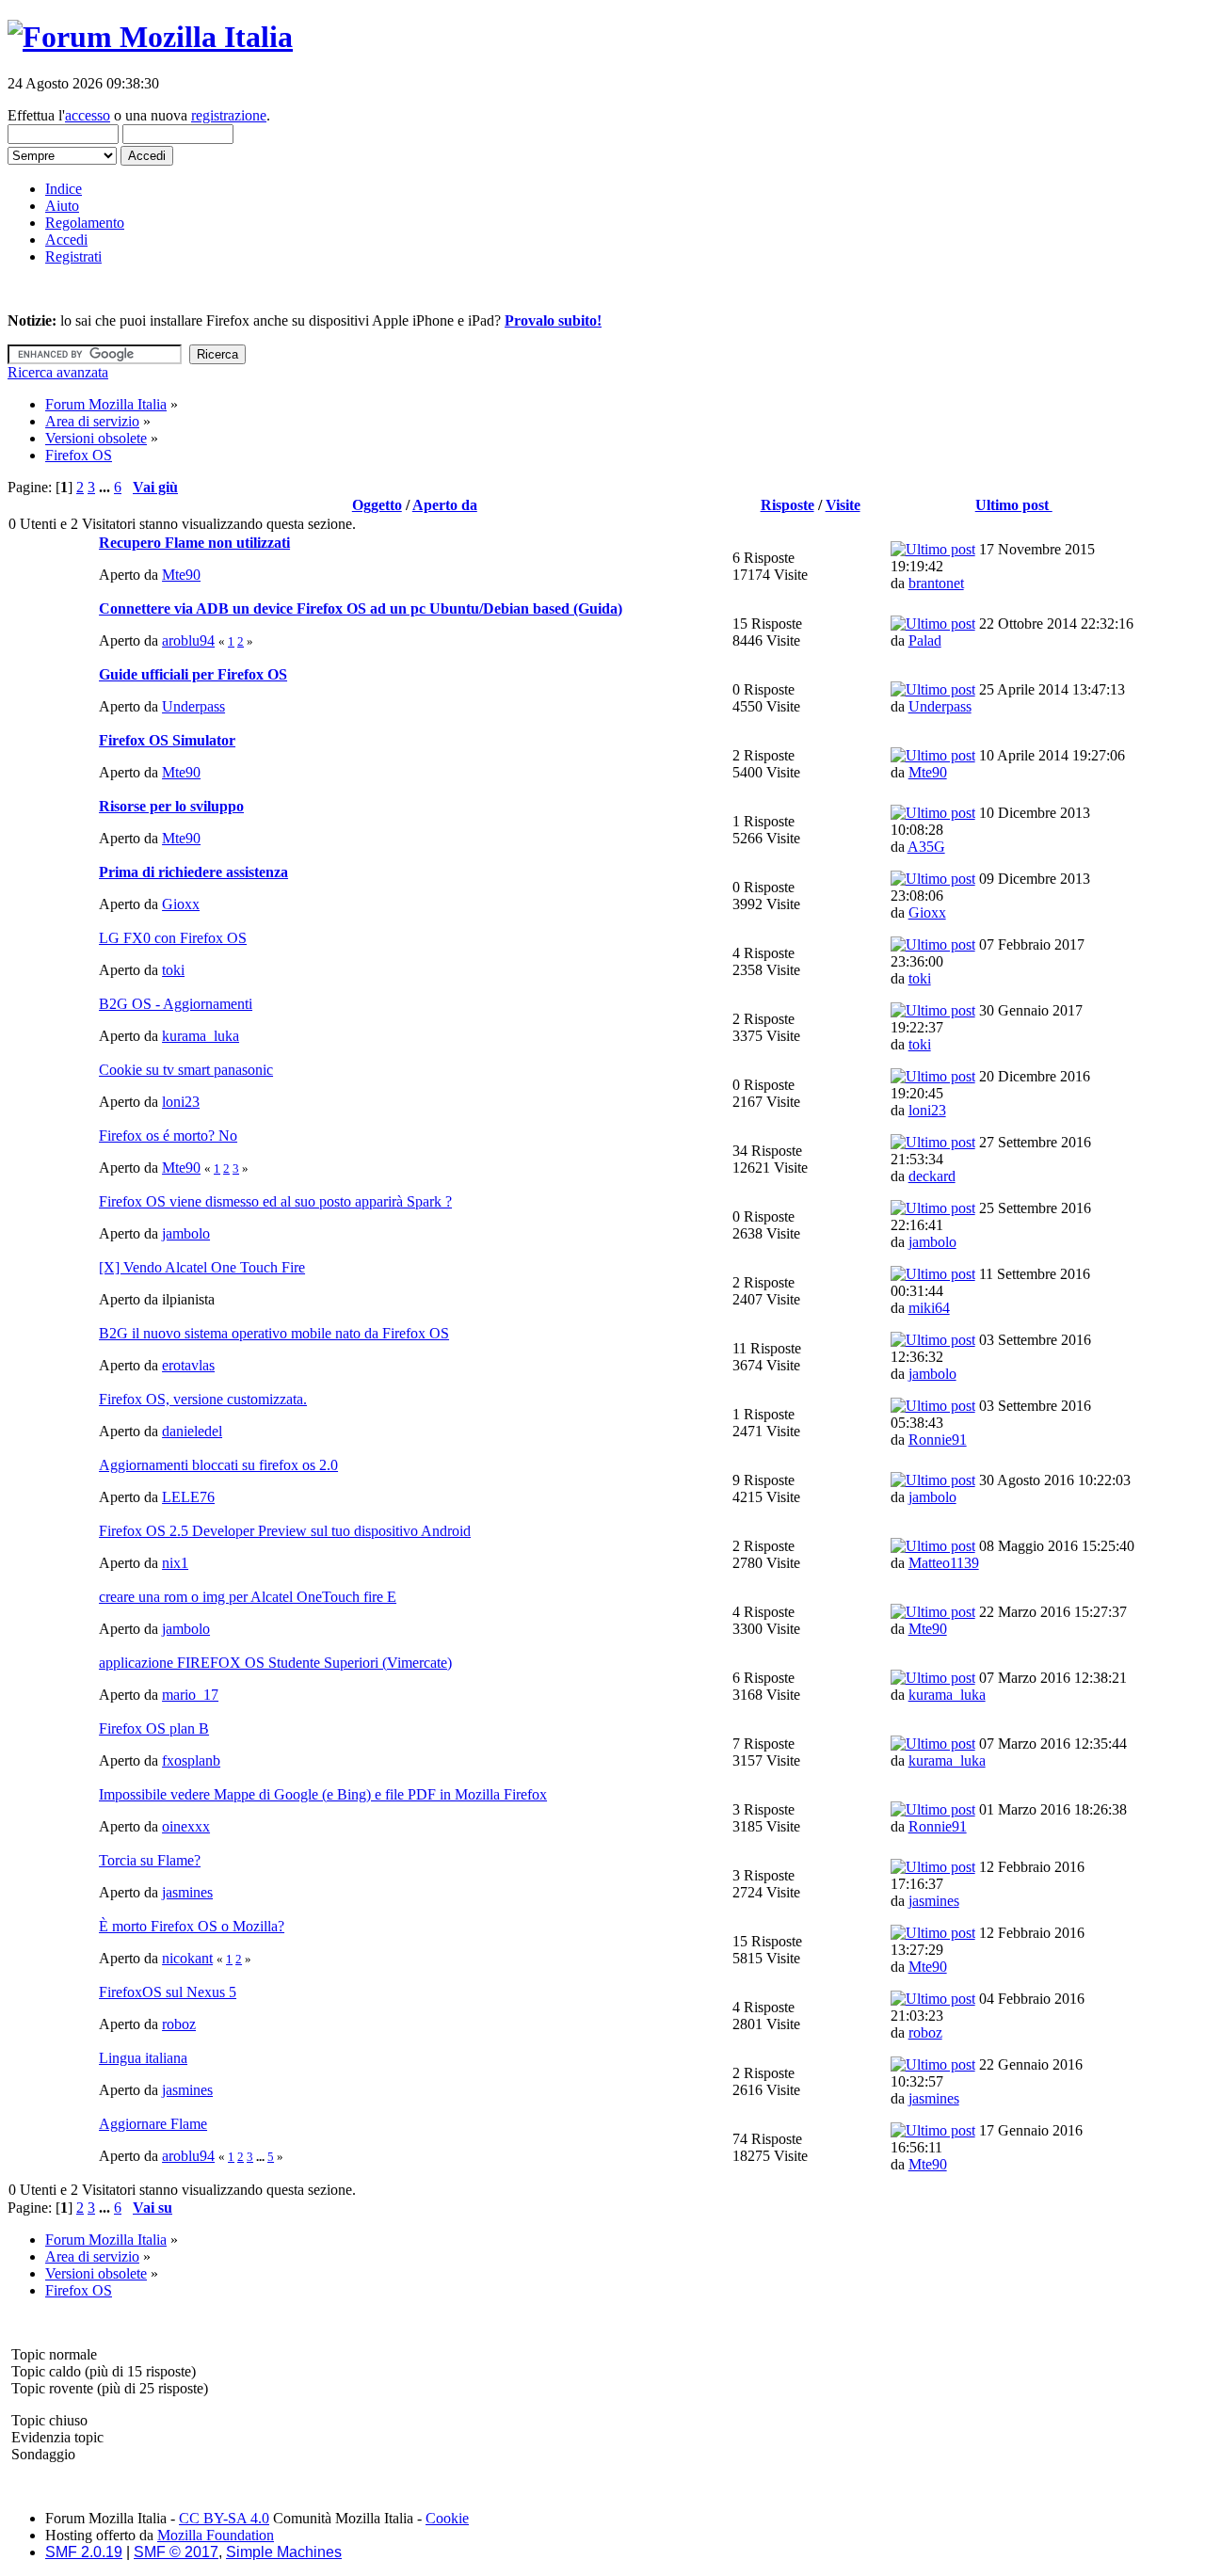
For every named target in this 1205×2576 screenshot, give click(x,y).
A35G (926, 847)
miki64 (929, 1308)
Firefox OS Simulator (167, 740)
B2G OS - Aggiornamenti (176, 1004)
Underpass (193, 706)
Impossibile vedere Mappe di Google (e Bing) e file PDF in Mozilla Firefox (323, 1794)
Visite (843, 505)
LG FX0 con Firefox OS (173, 938)
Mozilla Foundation (216, 2535)
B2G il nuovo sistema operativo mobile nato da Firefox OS (274, 1333)
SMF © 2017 (176, 2552)
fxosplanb (191, 1760)
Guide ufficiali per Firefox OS (193, 674)
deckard (932, 1176)
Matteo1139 (944, 1563)
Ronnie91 (938, 1440)
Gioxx (181, 904)
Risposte (787, 505)
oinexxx (186, 1826)
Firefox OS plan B (154, 1728)
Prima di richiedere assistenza (193, 872)
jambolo (186, 1233)
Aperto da (445, 505)
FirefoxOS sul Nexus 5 (168, 1992)
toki (173, 970)
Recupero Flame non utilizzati (194, 543)
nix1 (175, 1563)
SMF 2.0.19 (84, 2552)
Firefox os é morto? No (168, 1136)
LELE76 (188, 1497)
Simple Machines (284, 2552)
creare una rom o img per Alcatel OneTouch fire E (248, 1597)
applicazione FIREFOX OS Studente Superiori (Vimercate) (275, 1663)
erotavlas (188, 1365)
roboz (179, 2024)
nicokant (187, 1958)
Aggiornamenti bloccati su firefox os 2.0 (218, 1465)
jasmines (187, 1892)
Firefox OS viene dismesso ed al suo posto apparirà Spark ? (275, 1201)
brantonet (936, 583)
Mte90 (181, 575)
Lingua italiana (143, 2058)
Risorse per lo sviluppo (171, 806)
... (106, 487)
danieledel (192, 1431)
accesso (88, 115)
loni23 (181, 1102)
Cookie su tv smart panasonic (186, 1070)
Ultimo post (1014, 505)
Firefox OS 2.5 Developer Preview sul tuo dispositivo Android (285, 1531)
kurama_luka (201, 1036)
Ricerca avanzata (58, 372)
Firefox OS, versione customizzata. (203, 1399)
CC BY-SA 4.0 (224, 2518)
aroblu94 (188, 640)
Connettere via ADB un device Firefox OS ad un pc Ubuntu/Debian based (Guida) (361, 608)
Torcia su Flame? (150, 1860)
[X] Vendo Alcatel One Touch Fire (202, 1267)
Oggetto (377, 505)
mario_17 (190, 1695)
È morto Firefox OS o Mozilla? (192, 1926)
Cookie (447, 2518)
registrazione (229, 115)
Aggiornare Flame (153, 2124)
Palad (925, 640)
